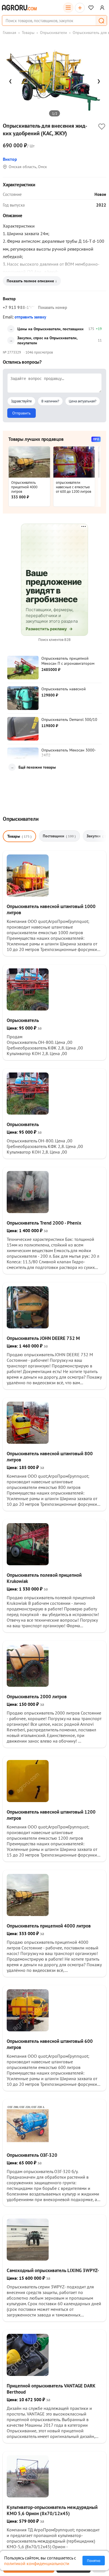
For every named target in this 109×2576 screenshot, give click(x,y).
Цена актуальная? (83, 401)
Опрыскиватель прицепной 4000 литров (24, 487)
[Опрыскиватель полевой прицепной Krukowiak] (28, 1564)
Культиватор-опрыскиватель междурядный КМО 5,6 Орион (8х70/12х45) (52, 2510)
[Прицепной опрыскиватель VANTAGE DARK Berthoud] (28, 2374)
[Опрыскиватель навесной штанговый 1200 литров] (28, 1800)
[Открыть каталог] (68, 8)
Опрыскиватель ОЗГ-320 (32, 2155)
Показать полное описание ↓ (32, 281)
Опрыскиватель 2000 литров (37, 1697)
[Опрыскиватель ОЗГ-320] (28, 2144)
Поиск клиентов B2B (54, 640)
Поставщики (59, 836)
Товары (28, 33)
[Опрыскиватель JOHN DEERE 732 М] (28, 1327)
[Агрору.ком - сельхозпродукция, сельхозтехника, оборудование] (19, 8)
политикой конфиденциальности (37, 2563)
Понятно (94, 2561)
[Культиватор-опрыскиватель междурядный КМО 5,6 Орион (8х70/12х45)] (28, 2496)
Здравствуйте (21, 401)
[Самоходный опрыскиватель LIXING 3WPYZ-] (28, 2259)
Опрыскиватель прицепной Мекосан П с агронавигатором (68, 661)
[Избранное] (91, 8)
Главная (10, 33)
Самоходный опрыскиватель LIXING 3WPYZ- (53, 2270)
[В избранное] (102, 127)
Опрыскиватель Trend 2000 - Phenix (44, 1223)
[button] (101, 20)
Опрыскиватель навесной (64, 689)
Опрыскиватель (23, 1020)
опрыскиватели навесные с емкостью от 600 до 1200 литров (74, 487)
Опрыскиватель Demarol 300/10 (69, 719)
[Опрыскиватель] (28, 1009)
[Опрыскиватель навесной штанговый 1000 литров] (28, 895)
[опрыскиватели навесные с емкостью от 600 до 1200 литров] (74, 462)
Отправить (22, 413)
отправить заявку (30, 317)
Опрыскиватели (54, 33)
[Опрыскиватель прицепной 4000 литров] (29, 462)
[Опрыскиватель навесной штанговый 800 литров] (28, 1442)
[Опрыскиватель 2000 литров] (28, 1685)
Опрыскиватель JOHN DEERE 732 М (43, 1338)
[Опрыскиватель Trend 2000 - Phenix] (28, 1211)
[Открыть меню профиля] (102, 8)
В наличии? (50, 401)
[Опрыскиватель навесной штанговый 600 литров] (28, 2030)
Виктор (10, 159)
